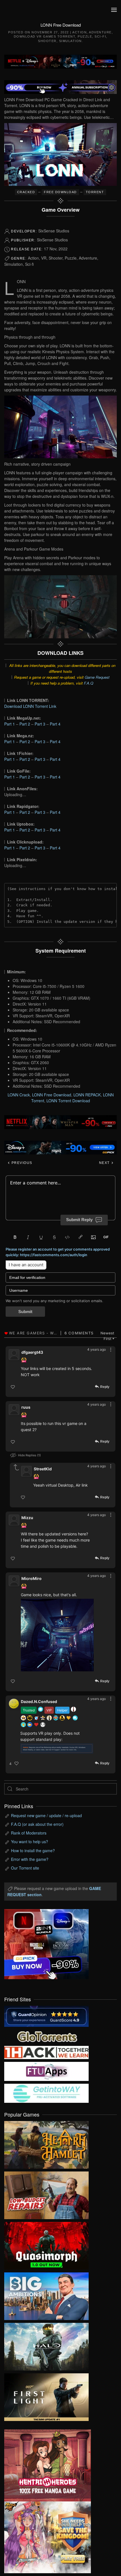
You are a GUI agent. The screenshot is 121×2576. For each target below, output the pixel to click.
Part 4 (55, 724)
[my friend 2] (46, 2036)
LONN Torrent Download (68, 1101)
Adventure (100, 32)
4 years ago (97, 1349)
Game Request (97, 677)
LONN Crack (19, 1095)
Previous (21, 1163)
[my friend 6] (46, 2071)
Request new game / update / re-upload (46, 1815)
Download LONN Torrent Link (30, 706)
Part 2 (25, 724)
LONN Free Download (52, 1095)
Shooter (47, 41)
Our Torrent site (25, 1868)
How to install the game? (33, 1850)
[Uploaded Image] (57, 1635)
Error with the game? (30, 1859)
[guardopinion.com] (46, 2016)
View (46, 2143)
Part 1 (10, 724)
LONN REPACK (87, 1095)
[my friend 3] (46, 2052)
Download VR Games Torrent (45, 36)
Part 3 (40, 724)
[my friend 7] (46, 2093)
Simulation (70, 41)
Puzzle (85, 36)
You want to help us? (30, 1842)
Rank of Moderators (29, 1833)
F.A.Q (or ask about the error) (37, 1824)
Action (79, 32)
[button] (114, 10)
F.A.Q (88, 683)
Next (105, 1163)
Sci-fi (100, 36)
